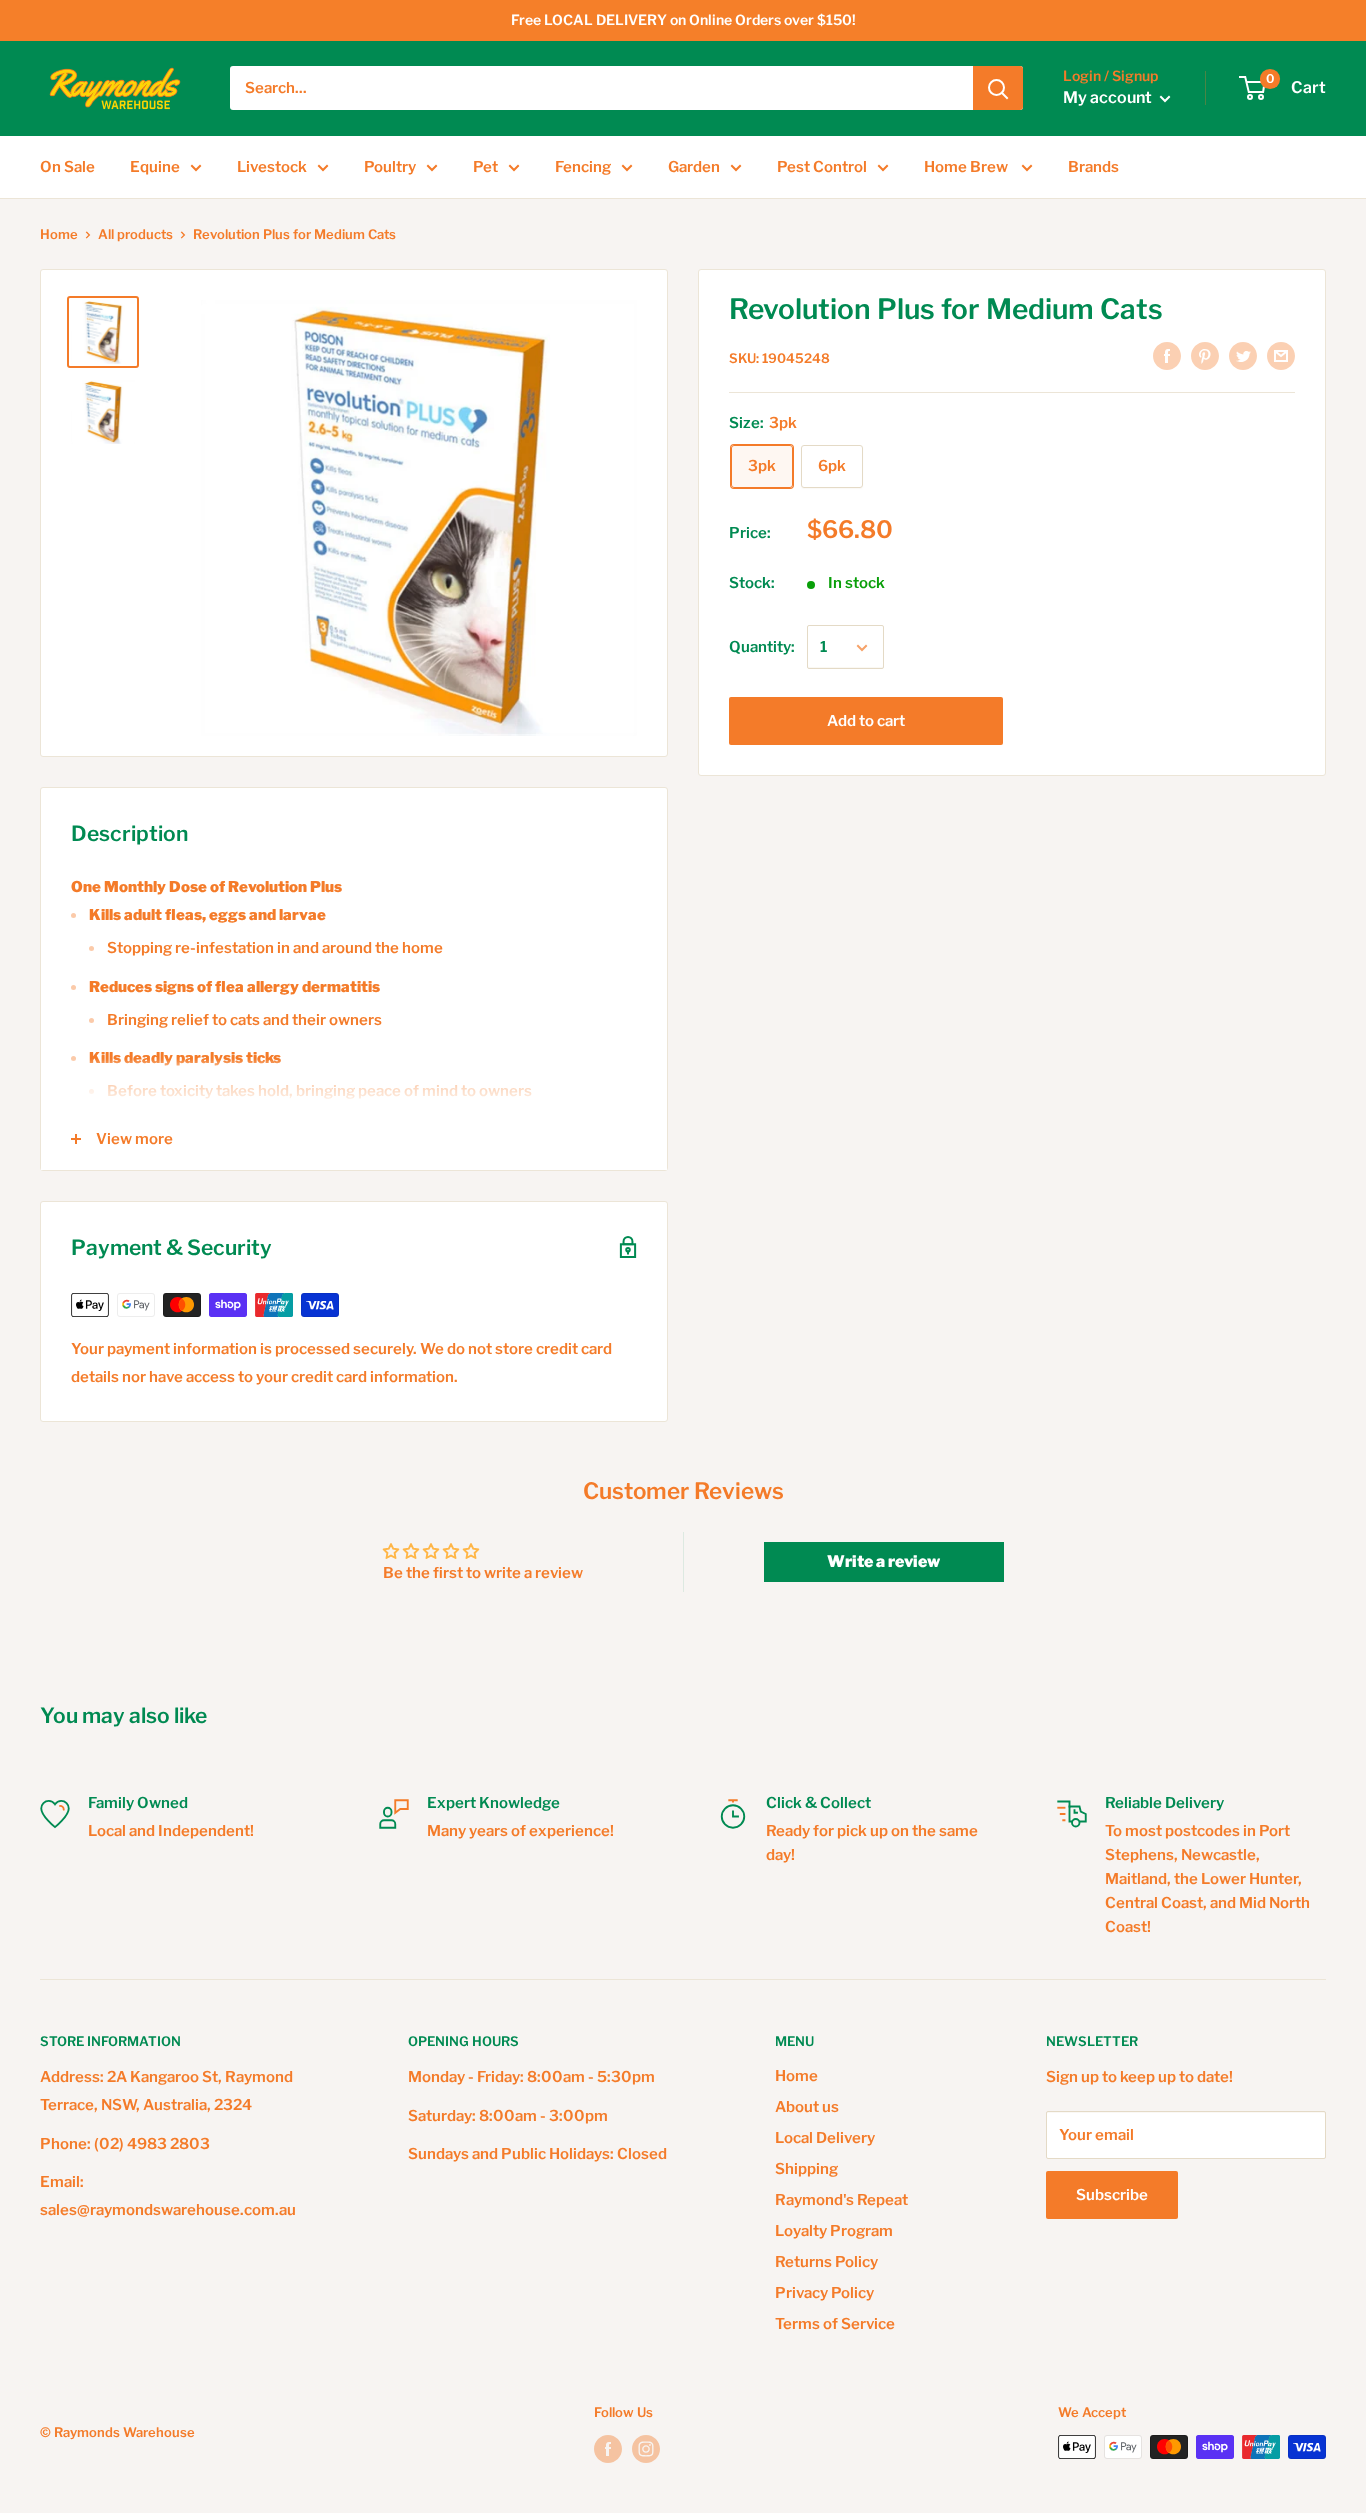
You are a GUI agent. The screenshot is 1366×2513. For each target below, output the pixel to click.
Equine (155, 167)
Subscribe (1112, 2195)
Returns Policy (826, 2262)
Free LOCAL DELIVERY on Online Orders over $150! (683, 19)
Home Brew (967, 167)
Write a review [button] (883, 1561)
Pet (485, 167)
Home (59, 234)
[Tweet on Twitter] (1243, 355)
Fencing (583, 167)
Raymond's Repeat (841, 2200)
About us (807, 2107)
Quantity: (762, 648)
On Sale (67, 167)
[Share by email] (1281, 355)
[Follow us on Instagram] (646, 2449)
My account (1109, 98)
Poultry (390, 167)
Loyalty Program (834, 2231)
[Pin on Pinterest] (1205, 355)
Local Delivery (825, 2138)
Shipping (806, 2169)
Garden (694, 167)
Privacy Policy (824, 2293)
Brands (1093, 167)
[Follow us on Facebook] (608, 2449)
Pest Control (822, 167)
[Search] (998, 88)
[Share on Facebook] (1167, 355)
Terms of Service (835, 2324)
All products (135, 234)
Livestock (272, 167)
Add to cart (866, 722)
